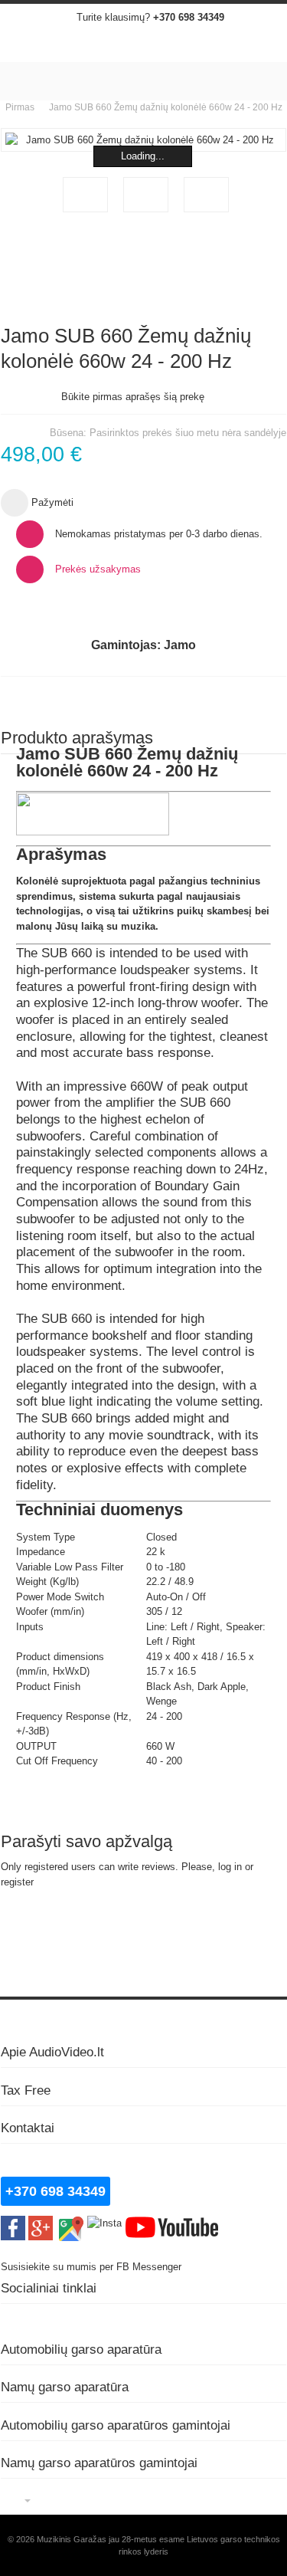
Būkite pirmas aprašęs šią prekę (133, 397)
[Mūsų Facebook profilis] (13, 2223)
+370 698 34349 (189, 17)
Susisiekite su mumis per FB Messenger (93, 2267)
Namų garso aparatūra (65, 2387)
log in (230, 1867)
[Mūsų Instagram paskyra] (104, 2223)
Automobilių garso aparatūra (81, 2349)
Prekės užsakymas (98, 569)
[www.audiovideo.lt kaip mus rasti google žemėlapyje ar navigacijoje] (70, 2223)
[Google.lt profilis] (41, 2223)
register (17, 1882)
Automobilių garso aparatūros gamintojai (116, 2425)
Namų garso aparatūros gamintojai (99, 2463)
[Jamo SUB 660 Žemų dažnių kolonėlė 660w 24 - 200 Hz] (85, 195)
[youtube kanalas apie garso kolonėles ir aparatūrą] (172, 2223)
